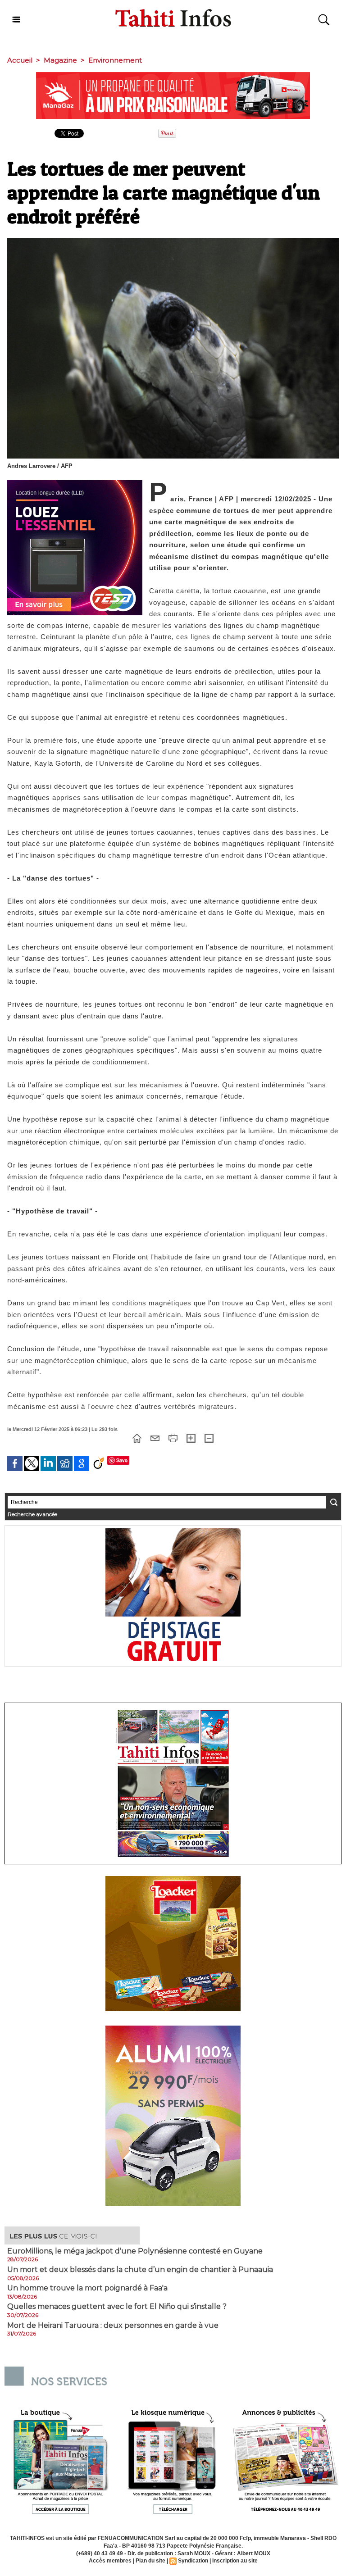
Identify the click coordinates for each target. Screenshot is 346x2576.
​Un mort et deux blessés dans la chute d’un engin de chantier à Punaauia (140, 2270)
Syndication (193, 2561)
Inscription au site (235, 2561)
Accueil (20, 60)
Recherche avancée (32, 1514)
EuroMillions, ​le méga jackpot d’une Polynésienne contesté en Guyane (135, 2251)
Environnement (115, 60)
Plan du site (150, 2561)
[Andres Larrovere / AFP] (173, 241)
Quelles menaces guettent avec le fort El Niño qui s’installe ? (117, 2307)
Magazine (60, 60)
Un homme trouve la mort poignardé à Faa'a (87, 2288)
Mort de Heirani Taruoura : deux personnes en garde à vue (113, 2326)
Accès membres (110, 2561)
